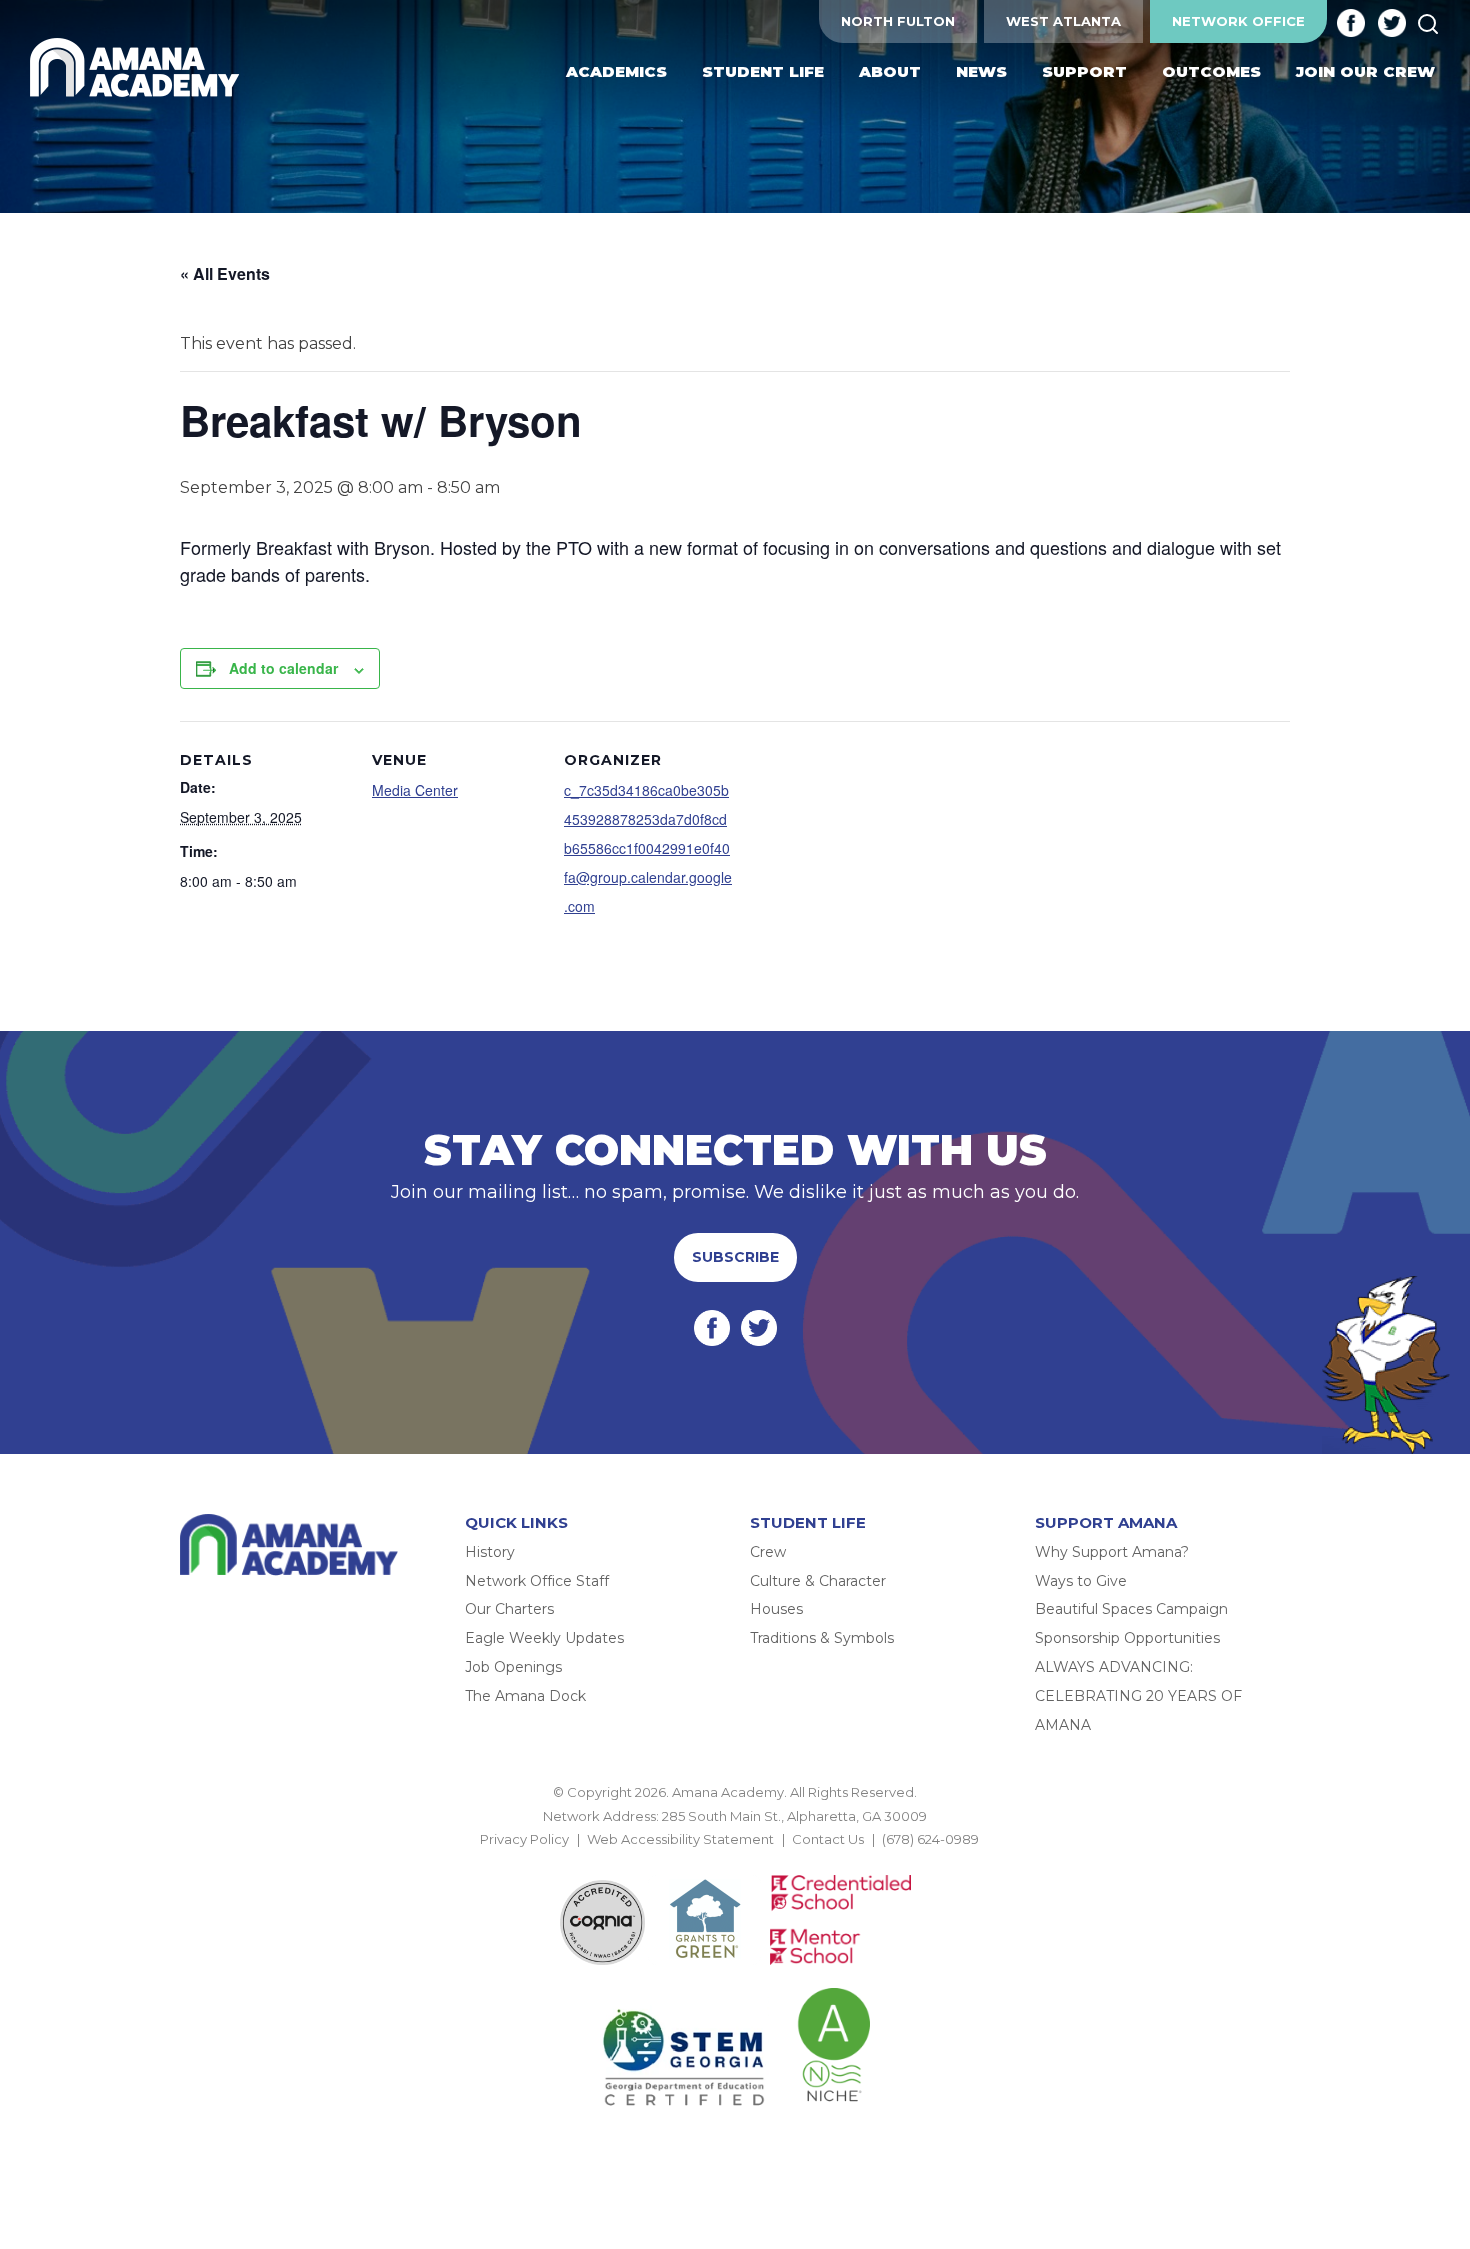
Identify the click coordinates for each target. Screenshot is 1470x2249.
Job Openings (513, 1667)
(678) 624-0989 (930, 1839)
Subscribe (735, 1257)
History (490, 1552)
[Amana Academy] (139, 68)
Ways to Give (1081, 1581)
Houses (776, 1609)
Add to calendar (283, 668)
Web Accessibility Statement (680, 1839)
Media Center (415, 790)
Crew (768, 1552)
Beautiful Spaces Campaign (1131, 1609)
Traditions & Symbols (822, 1638)
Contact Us (828, 1839)
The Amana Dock (525, 1696)
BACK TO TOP (735, 1863)
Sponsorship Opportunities (1127, 1638)
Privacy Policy (524, 1839)
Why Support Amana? (1112, 1552)
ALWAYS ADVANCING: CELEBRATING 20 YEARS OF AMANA (1138, 1696)
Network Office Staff (537, 1581)
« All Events (225, 273)
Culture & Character (818, 1581)
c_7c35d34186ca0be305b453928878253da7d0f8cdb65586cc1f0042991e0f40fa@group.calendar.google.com (648, 847)
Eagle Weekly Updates (544, 1638)
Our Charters (509, 1609)
